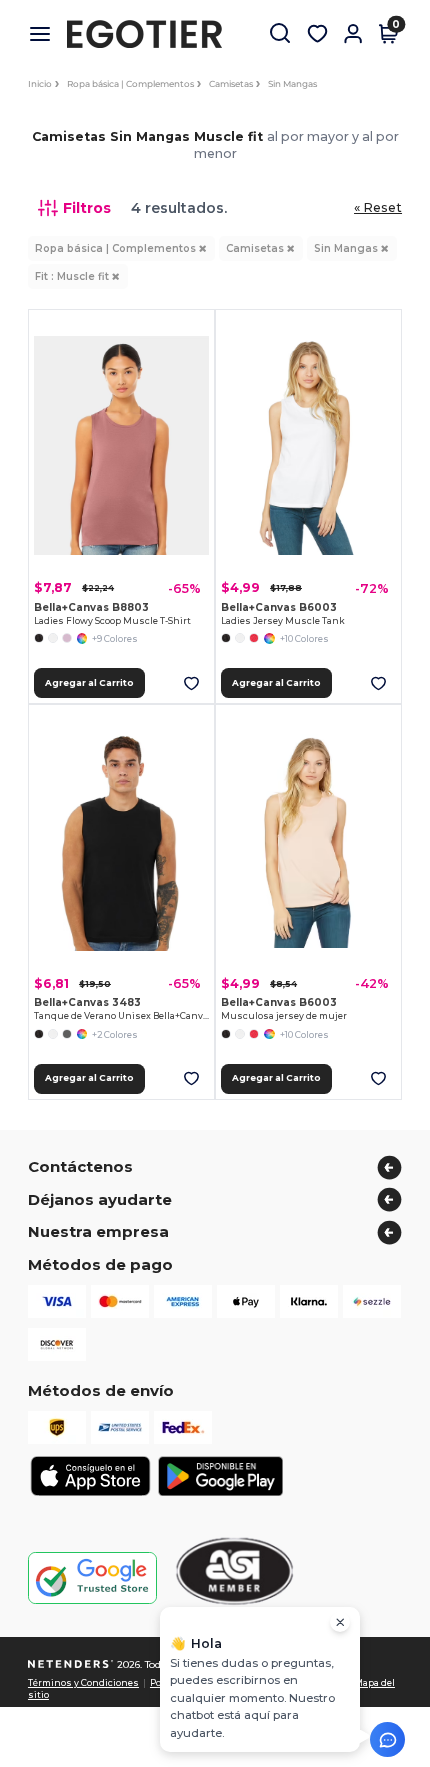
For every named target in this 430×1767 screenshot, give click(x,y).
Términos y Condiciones (83, 1683)
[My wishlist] (317, 34)
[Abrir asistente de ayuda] (387, 1739)
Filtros (87, 208)
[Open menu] (47, 34)
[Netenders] (71, 1664)
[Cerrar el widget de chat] (340, 1622)
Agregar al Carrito (89, 683)
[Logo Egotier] (152, 34)
